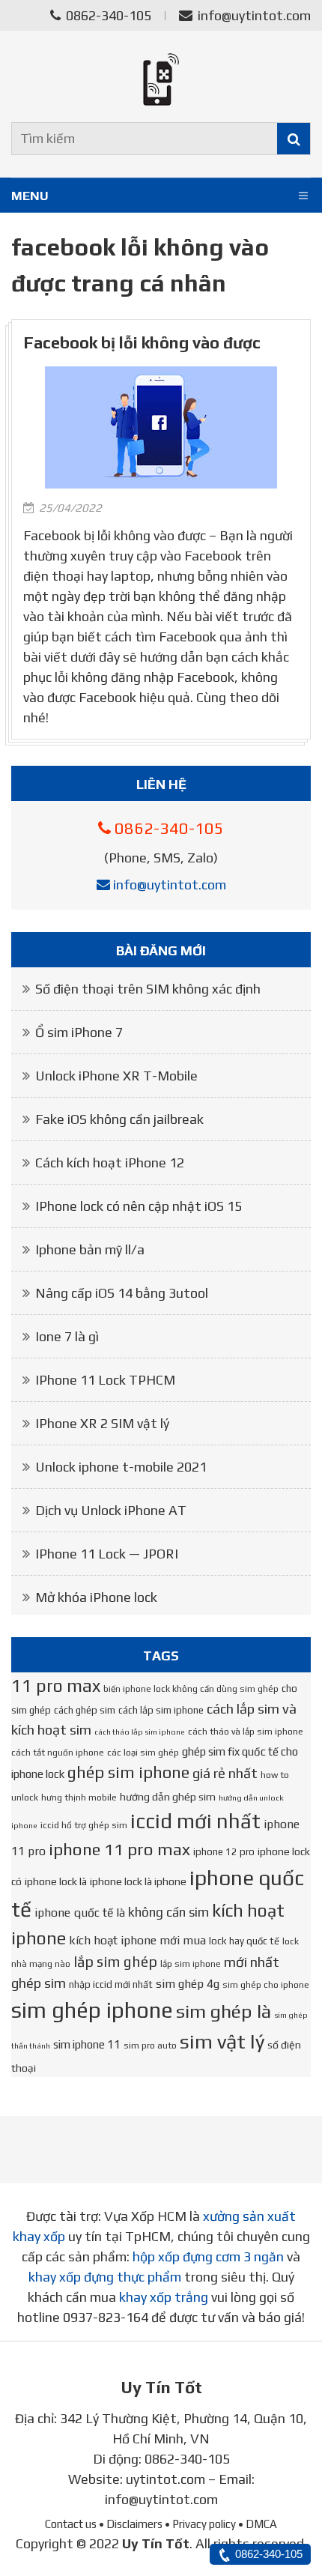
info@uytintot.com (254, 15)
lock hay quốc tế (244, 1941)
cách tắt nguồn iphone (58, 1753)
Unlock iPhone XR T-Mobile (116, 1076)
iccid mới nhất (195, 1821)
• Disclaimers (131, 2524)
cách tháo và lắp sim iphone (246, 1732)
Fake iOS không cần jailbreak (119, 1119)
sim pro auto (150, 2046)
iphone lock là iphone (138, 1881)
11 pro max (56, 1685)
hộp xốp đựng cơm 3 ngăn (208, 2256)
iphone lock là (56, 1881)
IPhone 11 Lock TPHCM (105, 1380)
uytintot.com (165, 2479)
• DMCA (258, 2524)
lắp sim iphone (191, 1964)
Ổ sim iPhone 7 (79, 1032)
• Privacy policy (200, 2524)
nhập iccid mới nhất (111, 1984)
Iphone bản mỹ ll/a (90, 1249)
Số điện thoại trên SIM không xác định (148, 989)
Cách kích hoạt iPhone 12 (110, 1162)
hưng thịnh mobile (79, 1798)
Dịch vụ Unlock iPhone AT (111, 1510)
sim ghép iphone (92, 2010)
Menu (30, 196)
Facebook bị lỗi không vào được (142, 343)
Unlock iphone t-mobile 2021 (121, 1467)
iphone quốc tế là (80, 1912)
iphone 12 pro (224, 1852)
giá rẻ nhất (225, 1773)
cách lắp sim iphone (161, 1710)
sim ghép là (224, 2011)
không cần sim (168, 1912)
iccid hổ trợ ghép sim (84, 1825)
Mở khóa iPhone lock (96, 1597)
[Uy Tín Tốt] (161, 79)
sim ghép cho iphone (266, 1985)
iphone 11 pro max (119, 1849)
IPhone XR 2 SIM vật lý (102, 1423)
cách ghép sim (85, 1710)
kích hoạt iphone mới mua (137, 1940)
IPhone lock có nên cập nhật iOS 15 (139, 1206)
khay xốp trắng (164, 2297)
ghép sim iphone (128, 1772)
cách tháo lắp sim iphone (140, 1732)
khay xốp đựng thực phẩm (105, 2277)
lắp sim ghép (115, 1962)
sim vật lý (222, 2041)
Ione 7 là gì (67, 1336)
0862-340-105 (107, 15)
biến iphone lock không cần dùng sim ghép (191, 1689)
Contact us (71, 2524)
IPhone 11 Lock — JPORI (107, 1554)
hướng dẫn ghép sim (168, 1797)
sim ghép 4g (188, 1983)
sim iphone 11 (87, 2044)
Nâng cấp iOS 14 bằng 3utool (122, 1293)
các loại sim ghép (143, 1753)
